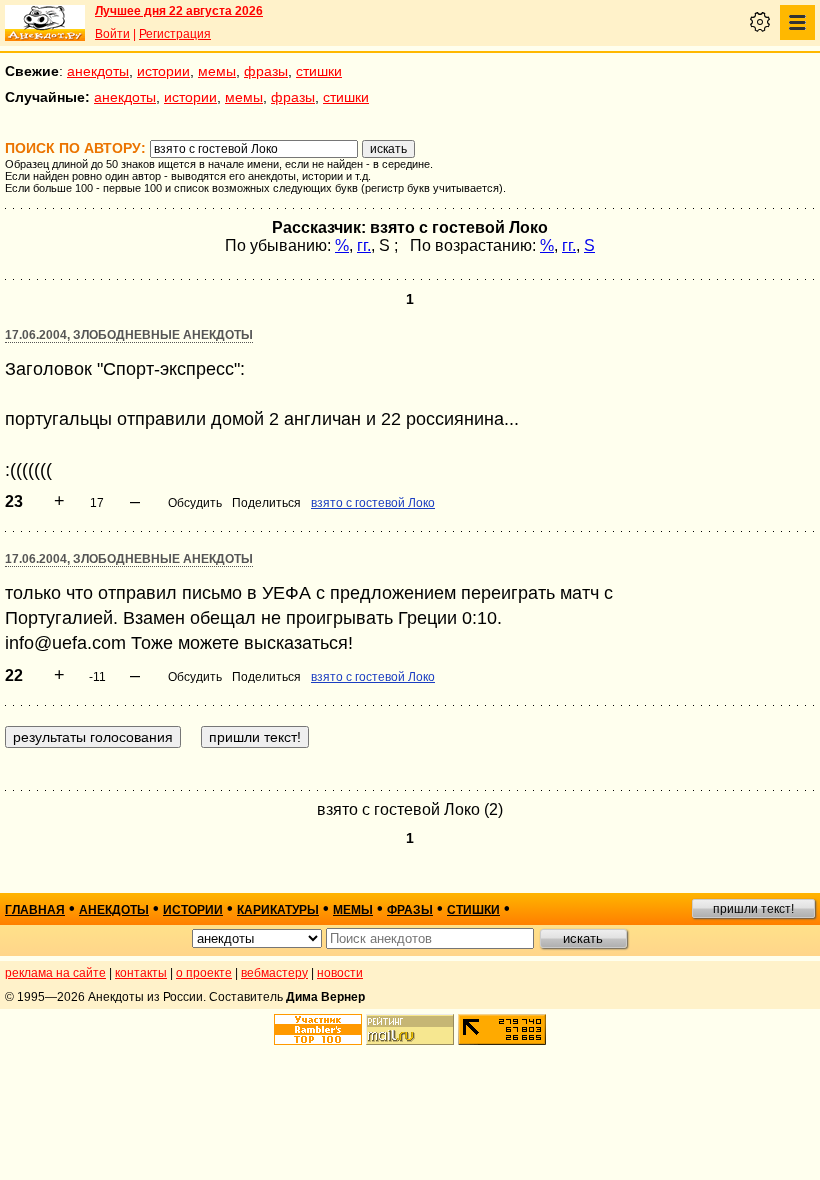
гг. (364, 245)
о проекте (204, 973)
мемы (217, 71)
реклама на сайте (55, 973)
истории (163, 71)
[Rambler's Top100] (318, 1029)
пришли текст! (753, 909)
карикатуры (278, 910)
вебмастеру (274, 973)
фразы (266, 71)
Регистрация (175, 34)
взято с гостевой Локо (373, 503)
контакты (141, 973)
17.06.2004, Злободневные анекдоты (129, 335)
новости (340, 973)
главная (35, 910)
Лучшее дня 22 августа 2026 (179, 11)
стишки (319, 71)
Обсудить (195, 503)
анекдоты (98, 71)
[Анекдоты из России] (45, 23)
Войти (112, 34)
